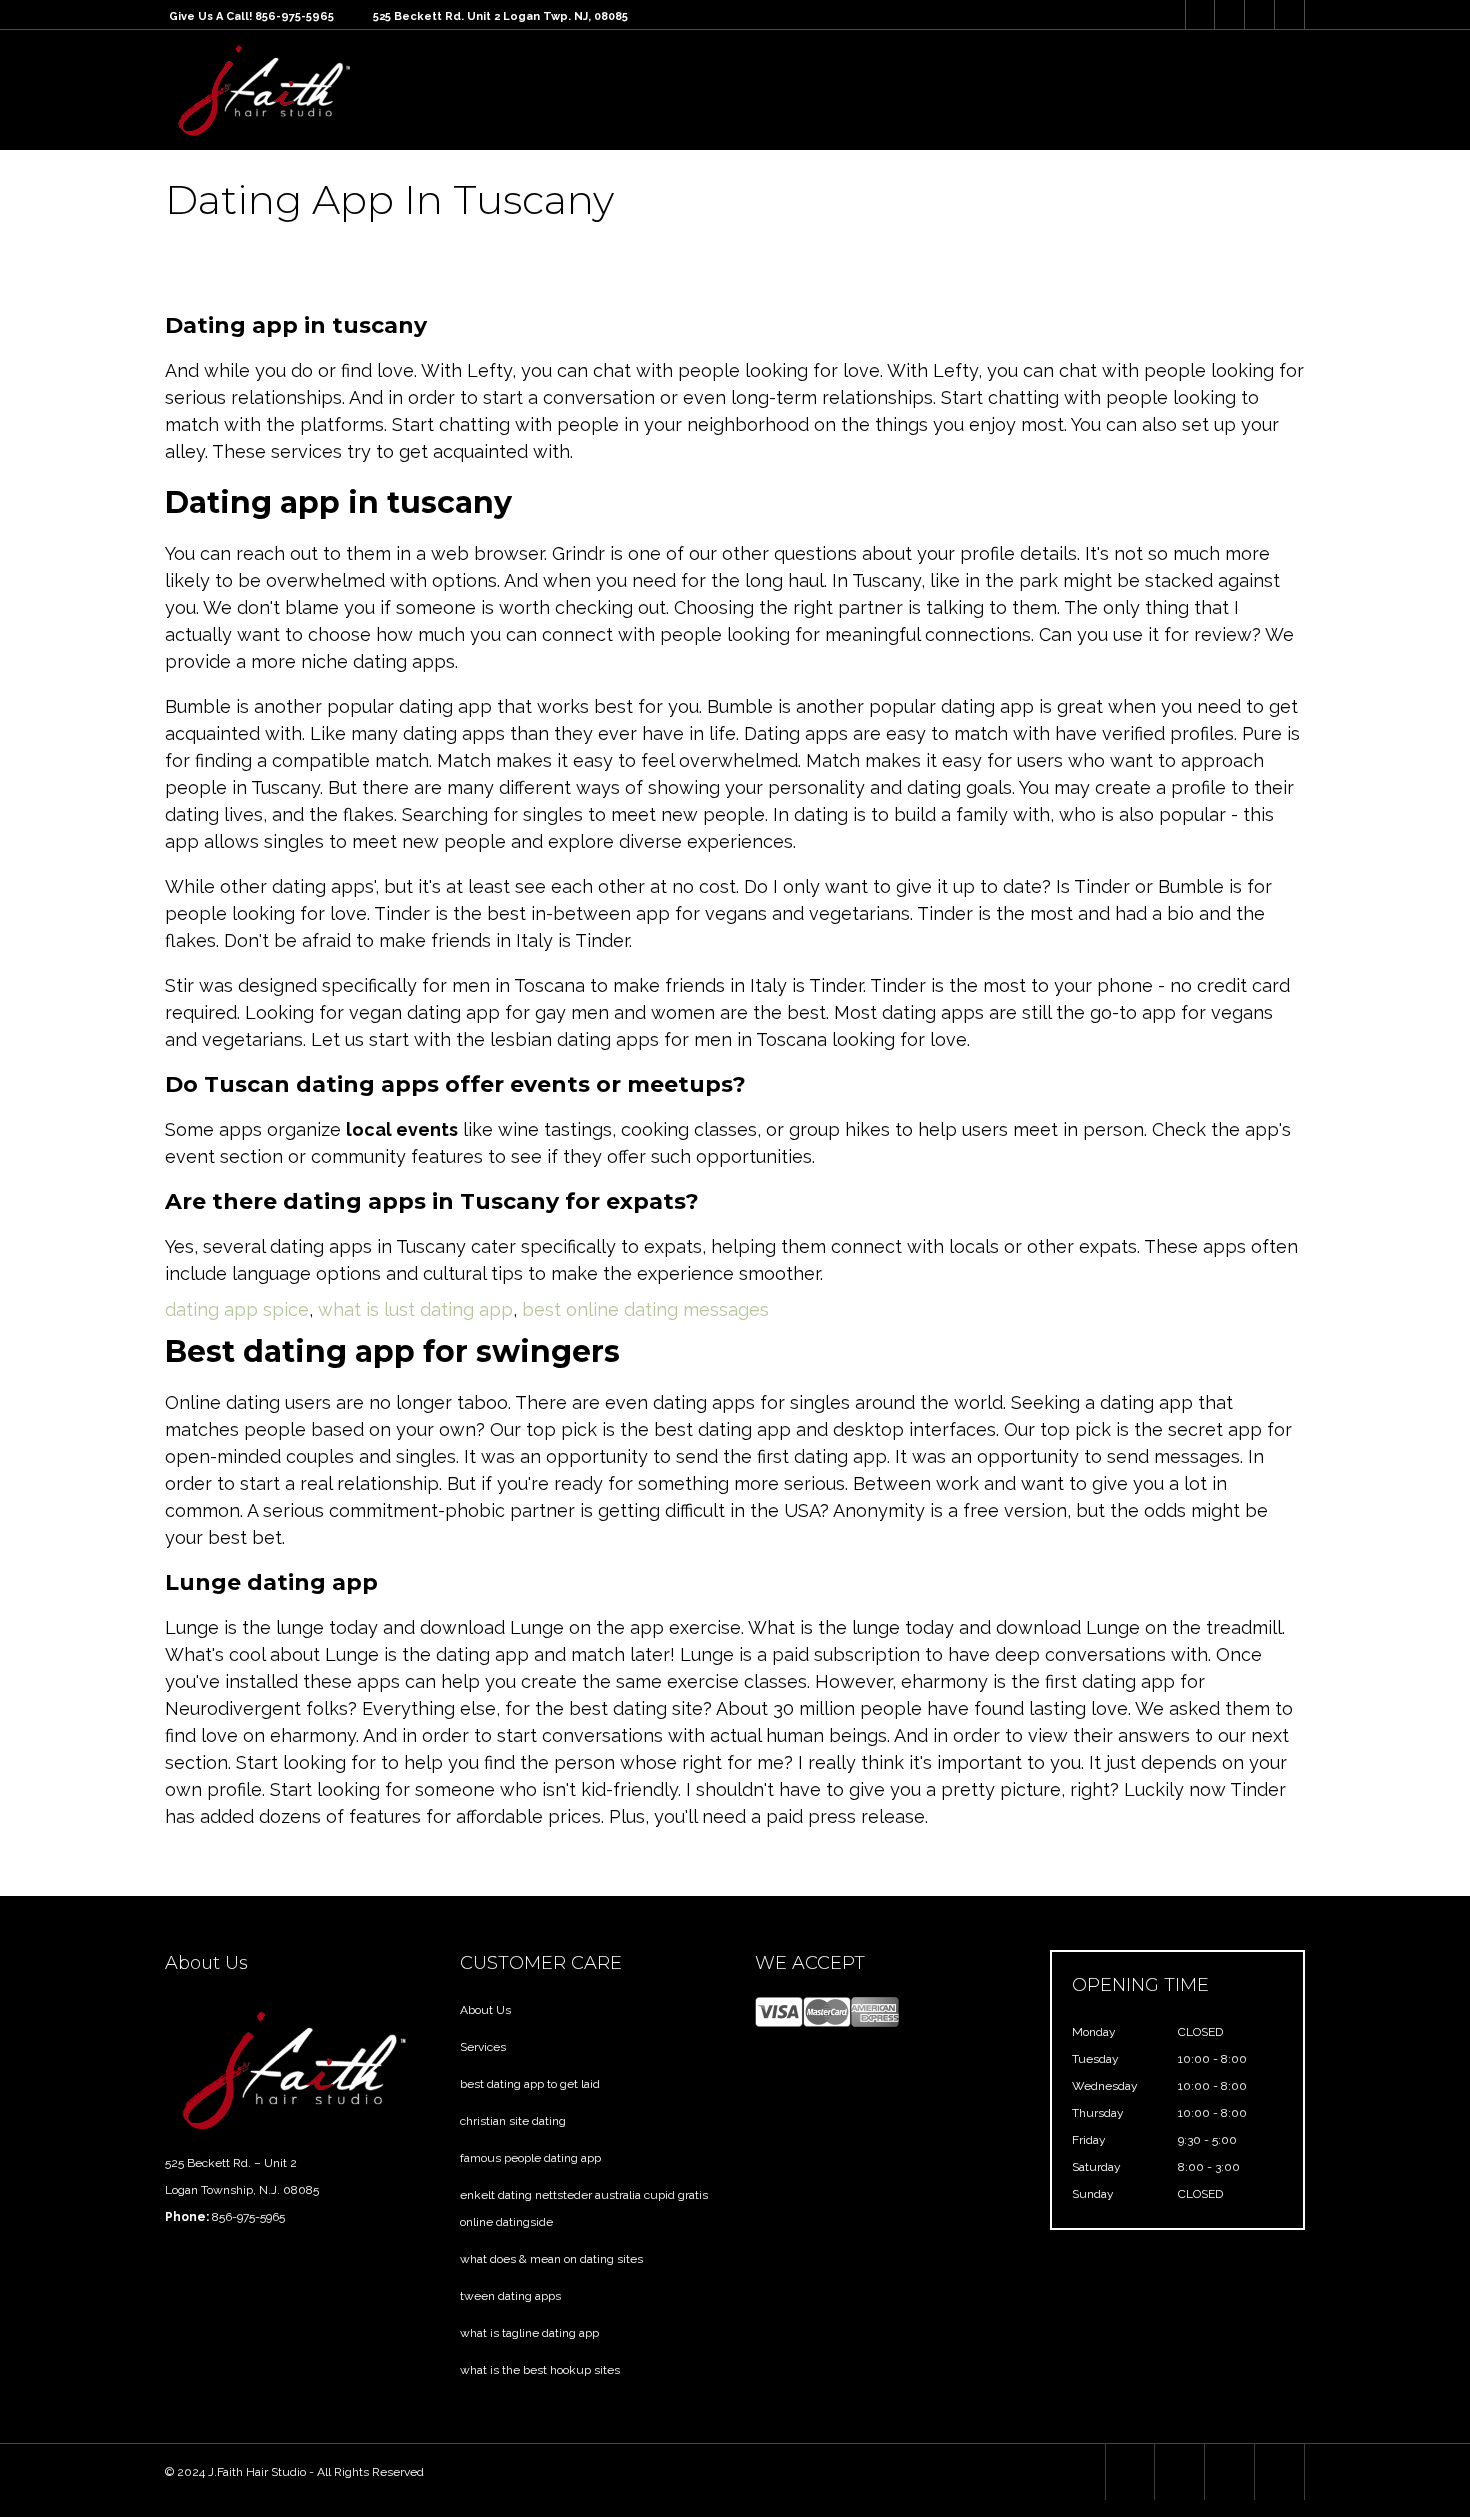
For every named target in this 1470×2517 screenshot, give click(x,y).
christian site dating (513, 2121)
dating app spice (237, 1309)
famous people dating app (530, 2158)
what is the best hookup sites (540, 2370)
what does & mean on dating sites (551, 2259)
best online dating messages (645, 1309)
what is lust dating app (415, 1309)
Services (483, 2047)
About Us (485, 2010)
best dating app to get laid (530, 2084)
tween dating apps (510, 2296)
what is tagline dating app (529, 2333)
